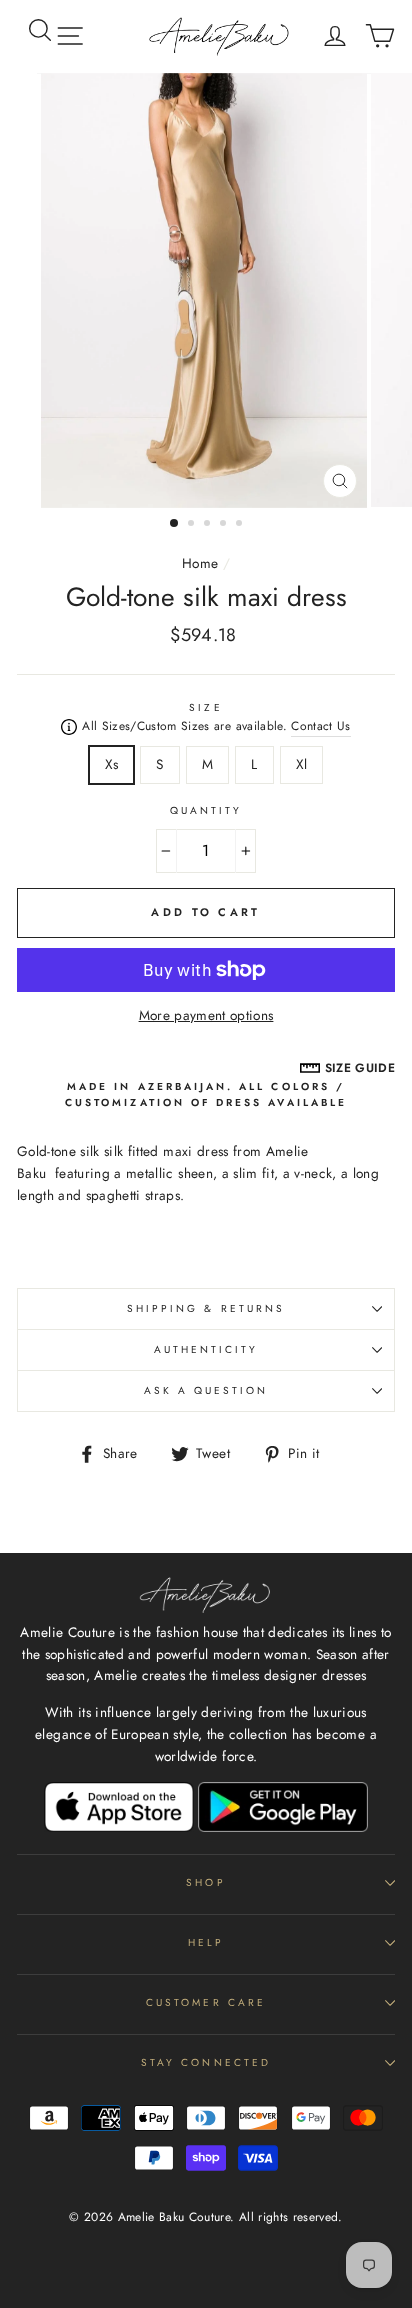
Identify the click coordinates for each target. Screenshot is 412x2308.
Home (200, 563)
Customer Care (206, 2002)
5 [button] (241, 525)
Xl (302, 764)
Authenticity (206, 1349)
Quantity (206, 810)
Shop (205, 1882)
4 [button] (225, 525)
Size (205, 707)
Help (206, 1942)
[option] (206, 290)
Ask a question (206, 1390)
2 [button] (193, 525)
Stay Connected (206, 2062)
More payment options (206, 1015)
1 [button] (175, 524)
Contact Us (320, 726)
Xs (112, 764)
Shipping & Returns (206, 1308)
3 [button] (209, 525)
